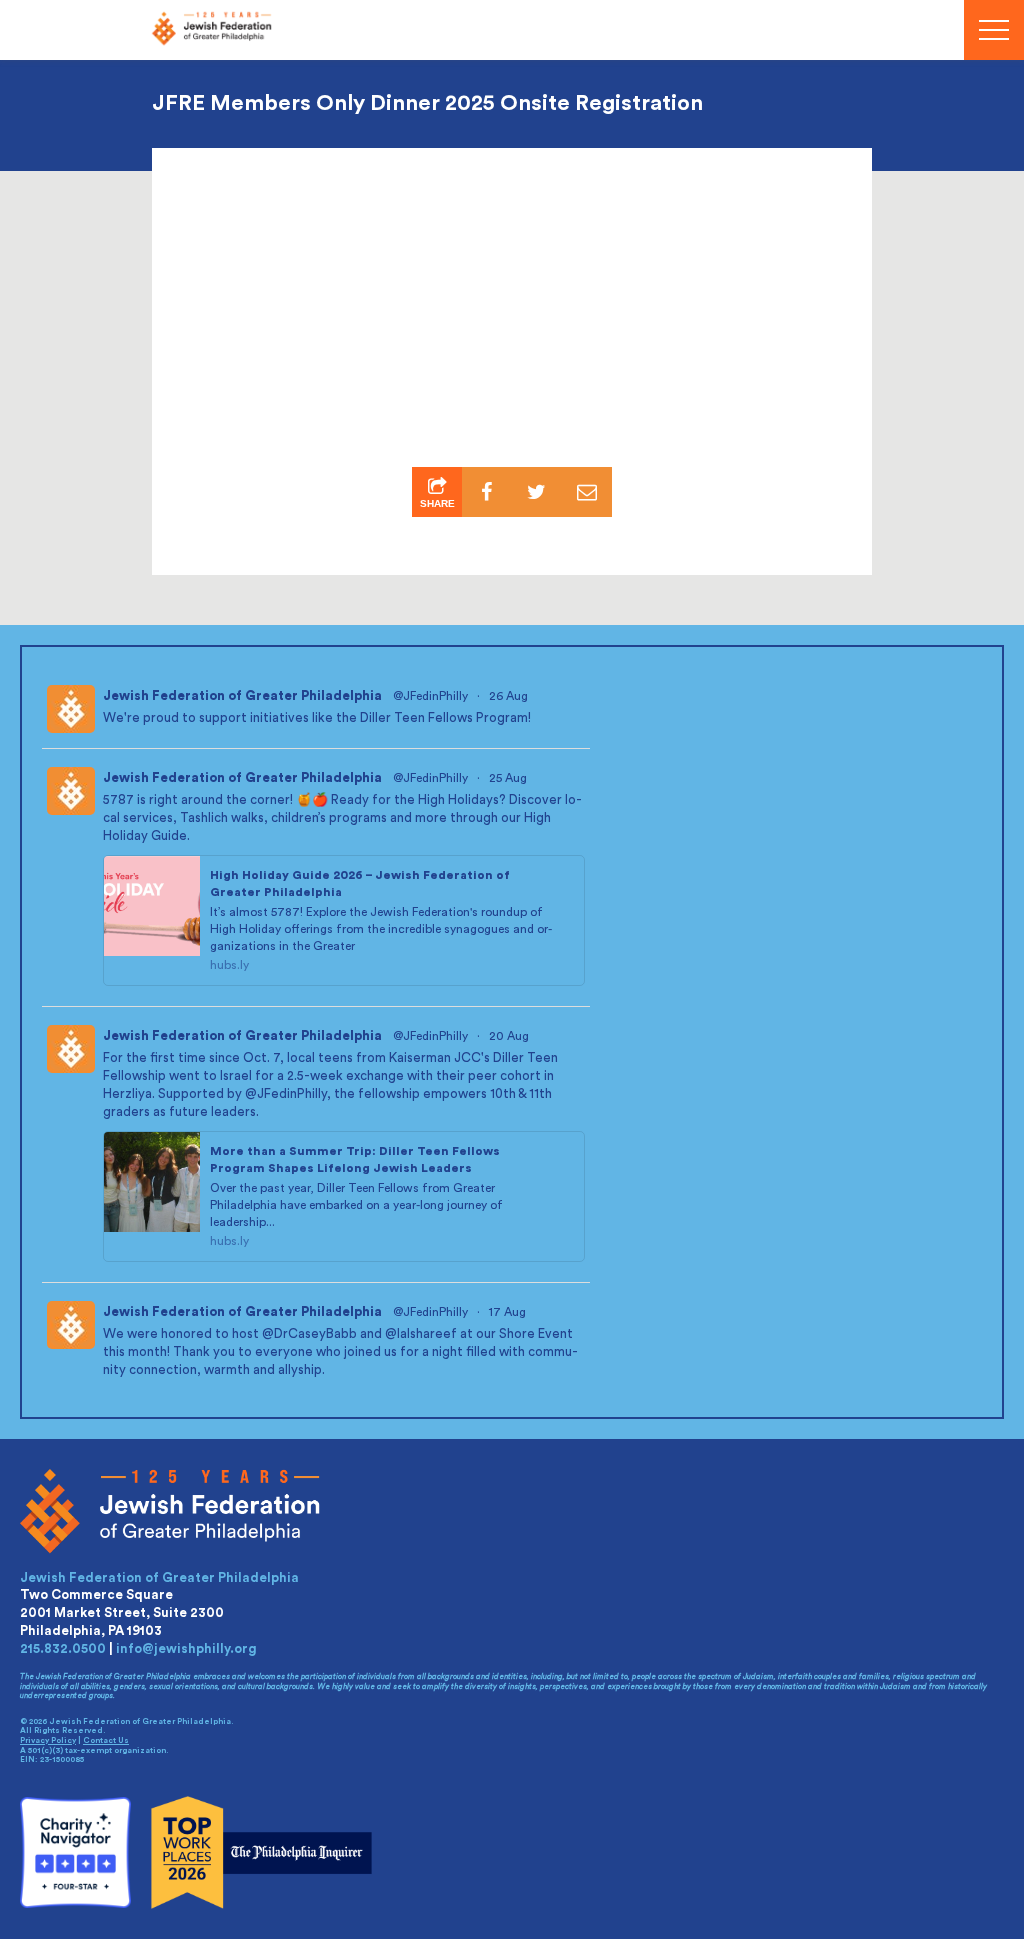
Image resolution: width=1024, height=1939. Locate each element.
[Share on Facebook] (487, 492)
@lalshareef (421, 1333)
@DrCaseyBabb (309, 1333)
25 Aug (509, 778)
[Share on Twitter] (537, 492)
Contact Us (106, 1741)
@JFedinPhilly (430, 696)
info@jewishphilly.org (186, 1648)
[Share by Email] (587, 492)
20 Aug (510, 1036)
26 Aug (510, 696)
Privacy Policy (48, 1741)
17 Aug (509, 1312)
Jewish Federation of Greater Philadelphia (242, 695)
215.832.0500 (63, 1648)
